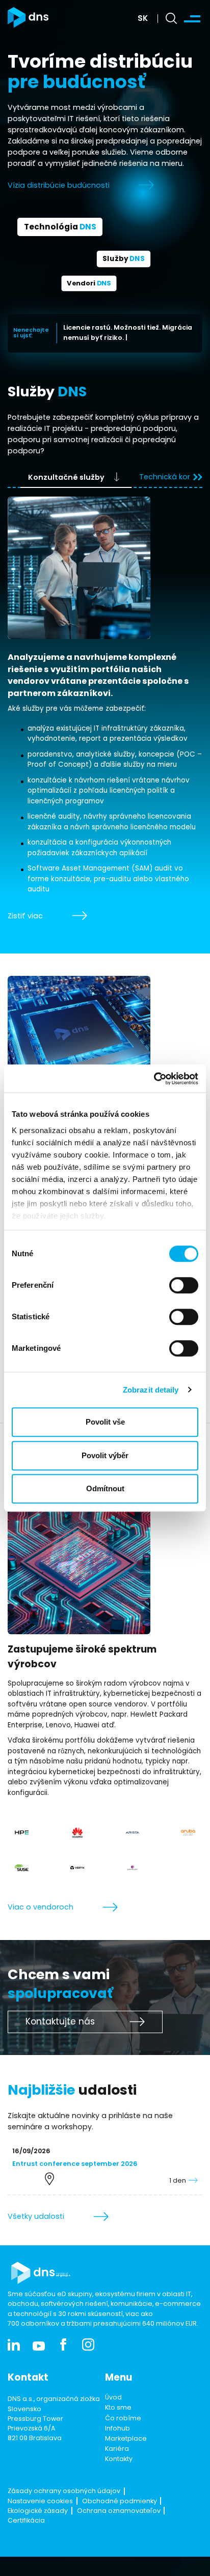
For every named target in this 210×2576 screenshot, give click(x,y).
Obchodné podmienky (120, 2502)
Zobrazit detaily (151, 1390)
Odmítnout (105, 1488)
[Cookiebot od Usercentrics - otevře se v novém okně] (154, 1079)
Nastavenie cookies (40, 2502)
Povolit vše (105, 1422)
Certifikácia (26, 2521)
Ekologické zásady (38, 2511)
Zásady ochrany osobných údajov (64, 2492)
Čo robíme (123, 2419)
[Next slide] (197, 477)
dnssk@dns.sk (31, 2468)
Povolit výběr (105, 1455)
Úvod (113, 2398)
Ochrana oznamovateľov (119, 2511)
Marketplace (126, 2439)
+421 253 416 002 (35, 2458)
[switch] (184, 1285)
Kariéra (117, 2449)
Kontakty (119, 2459)
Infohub (117, 2429)
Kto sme (118, 2408)
